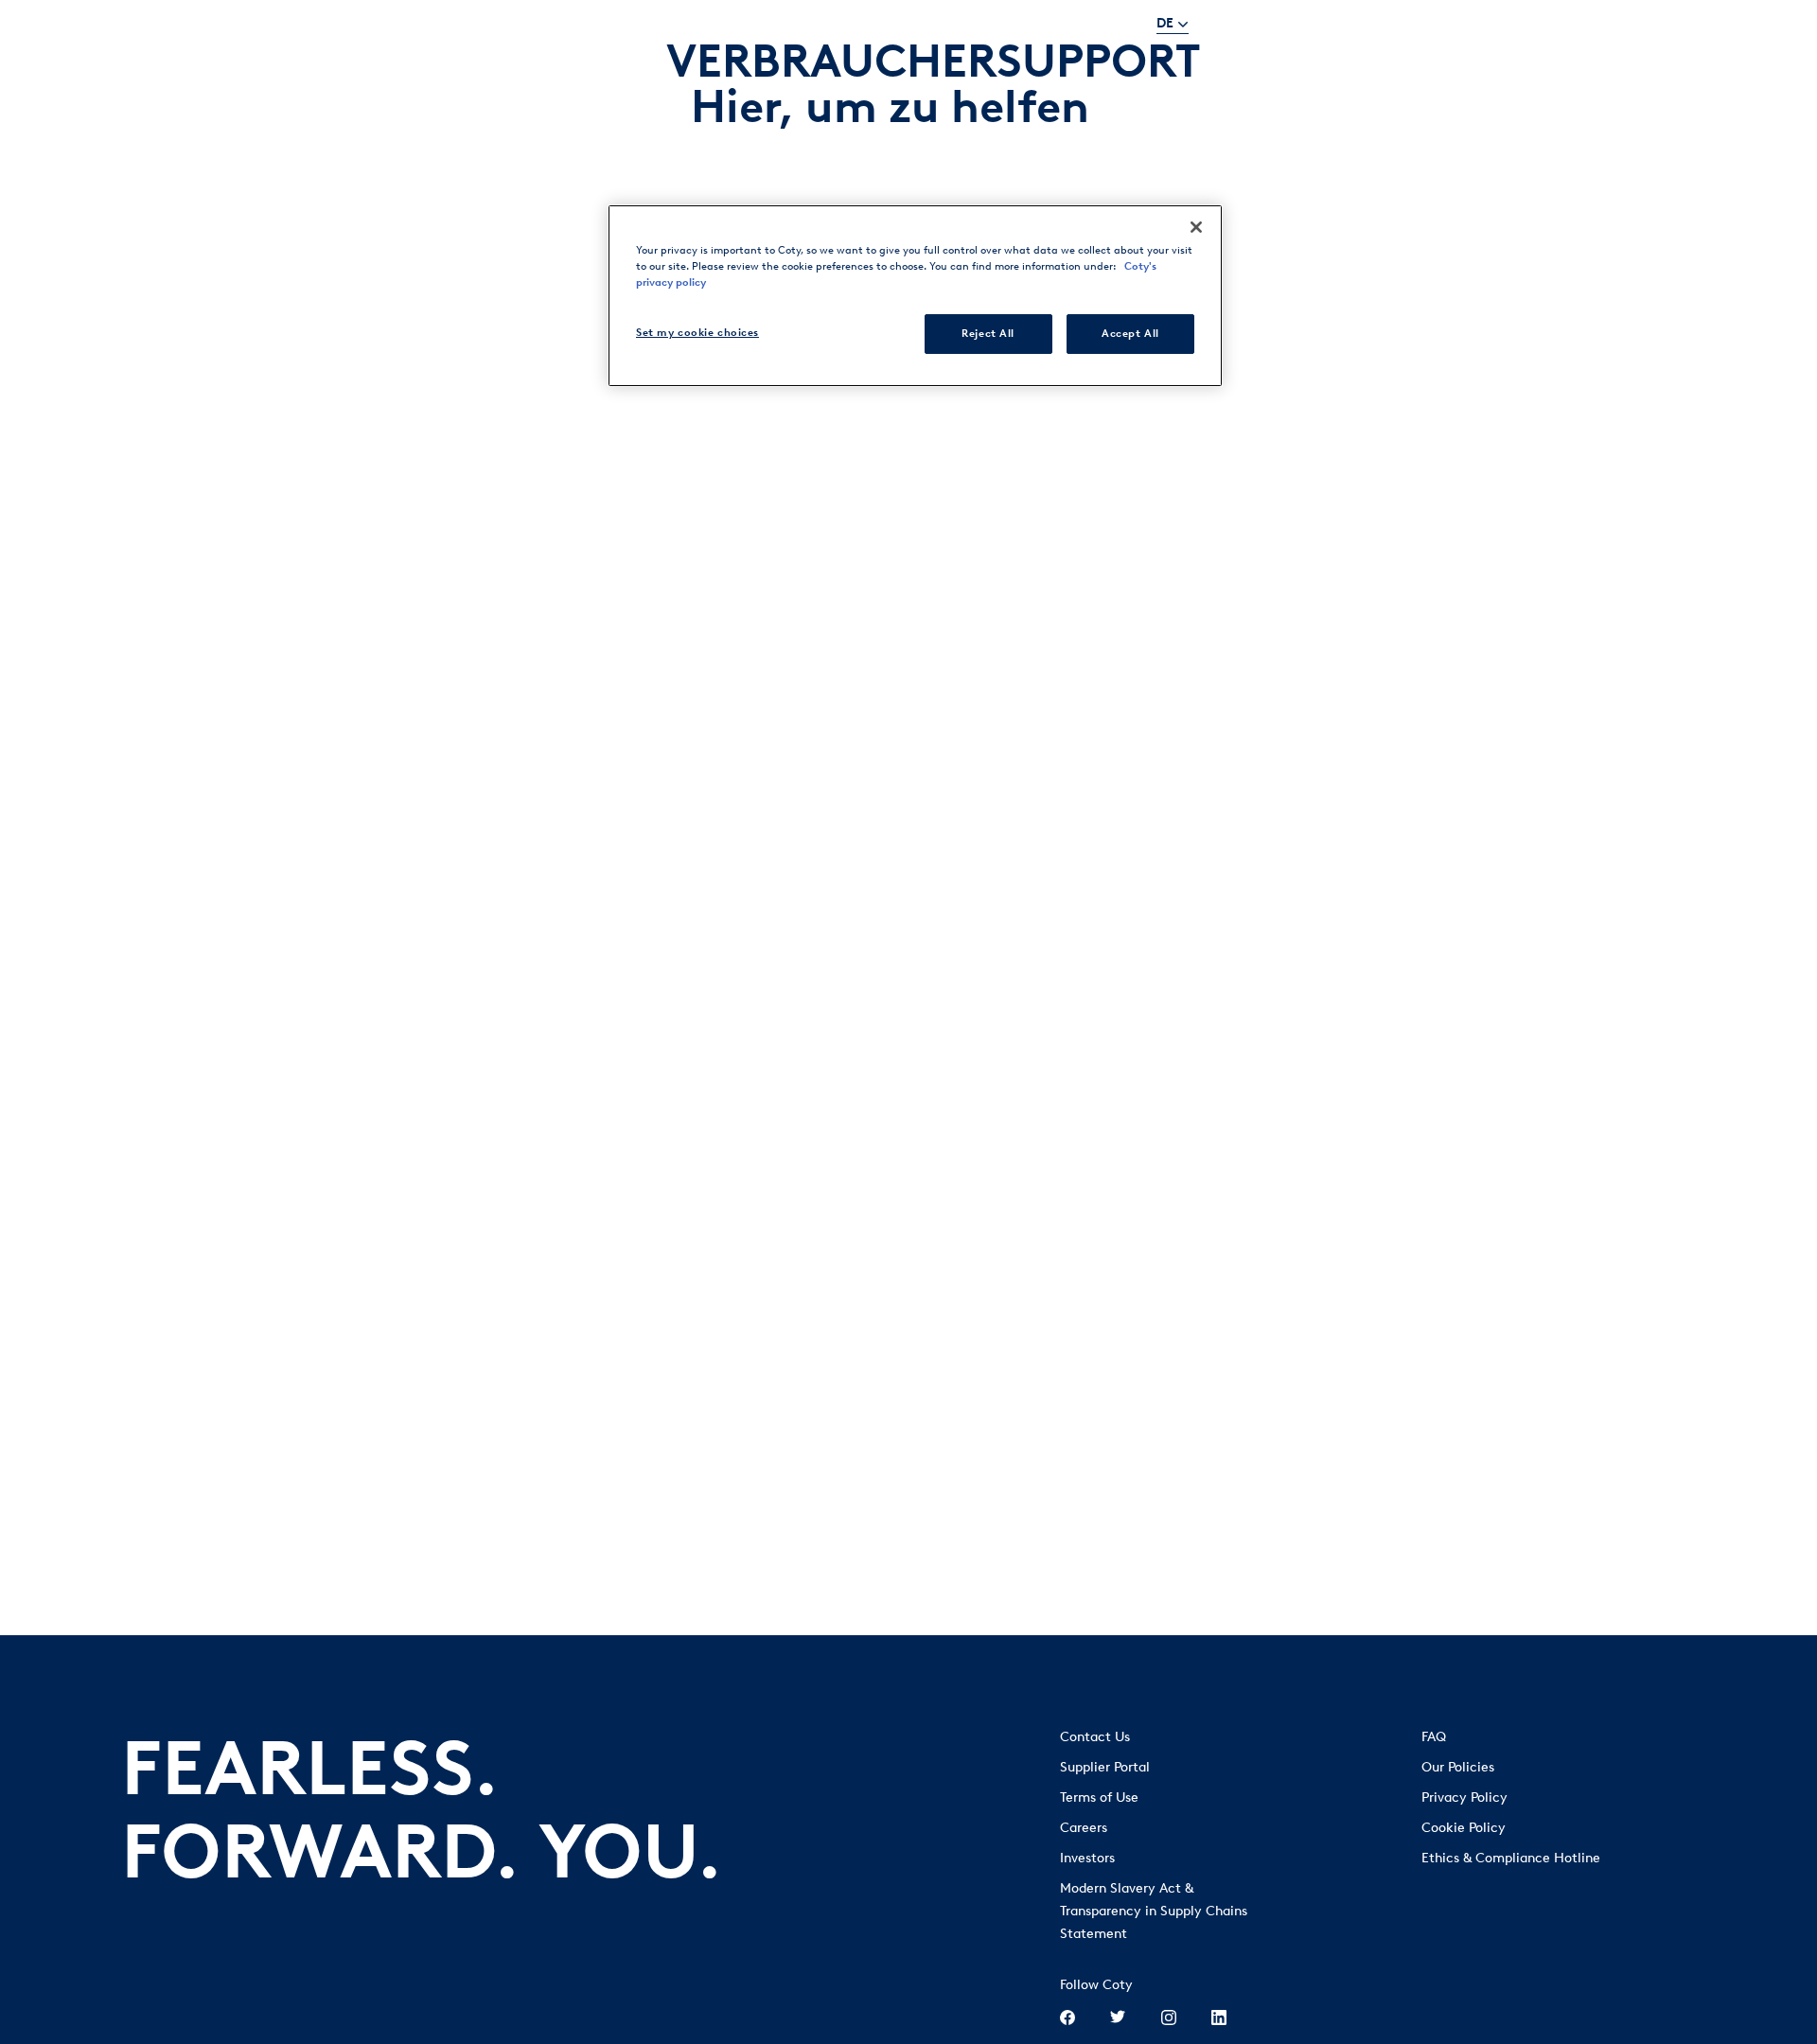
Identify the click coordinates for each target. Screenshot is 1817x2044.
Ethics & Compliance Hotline (1511, 1858)
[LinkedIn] (1219, 2019)
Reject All (988, 333)
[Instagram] (1169, 2019)
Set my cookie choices (697, 332)
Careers (1084, 1828)
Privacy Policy (1464, 1797)
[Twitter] (1118, 2019)
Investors (1087, 1858)
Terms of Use (1099, 1797)
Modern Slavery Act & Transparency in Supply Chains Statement (1154, 1911)
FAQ (1434, 1737)
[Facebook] (1067, 2019)
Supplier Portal (1105, 1767)
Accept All (1130, 333)
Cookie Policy (1464, 1828)
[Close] (1196, 227)
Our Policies (1458, 1767)
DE (1165, 23)
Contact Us (1095, 1737)
